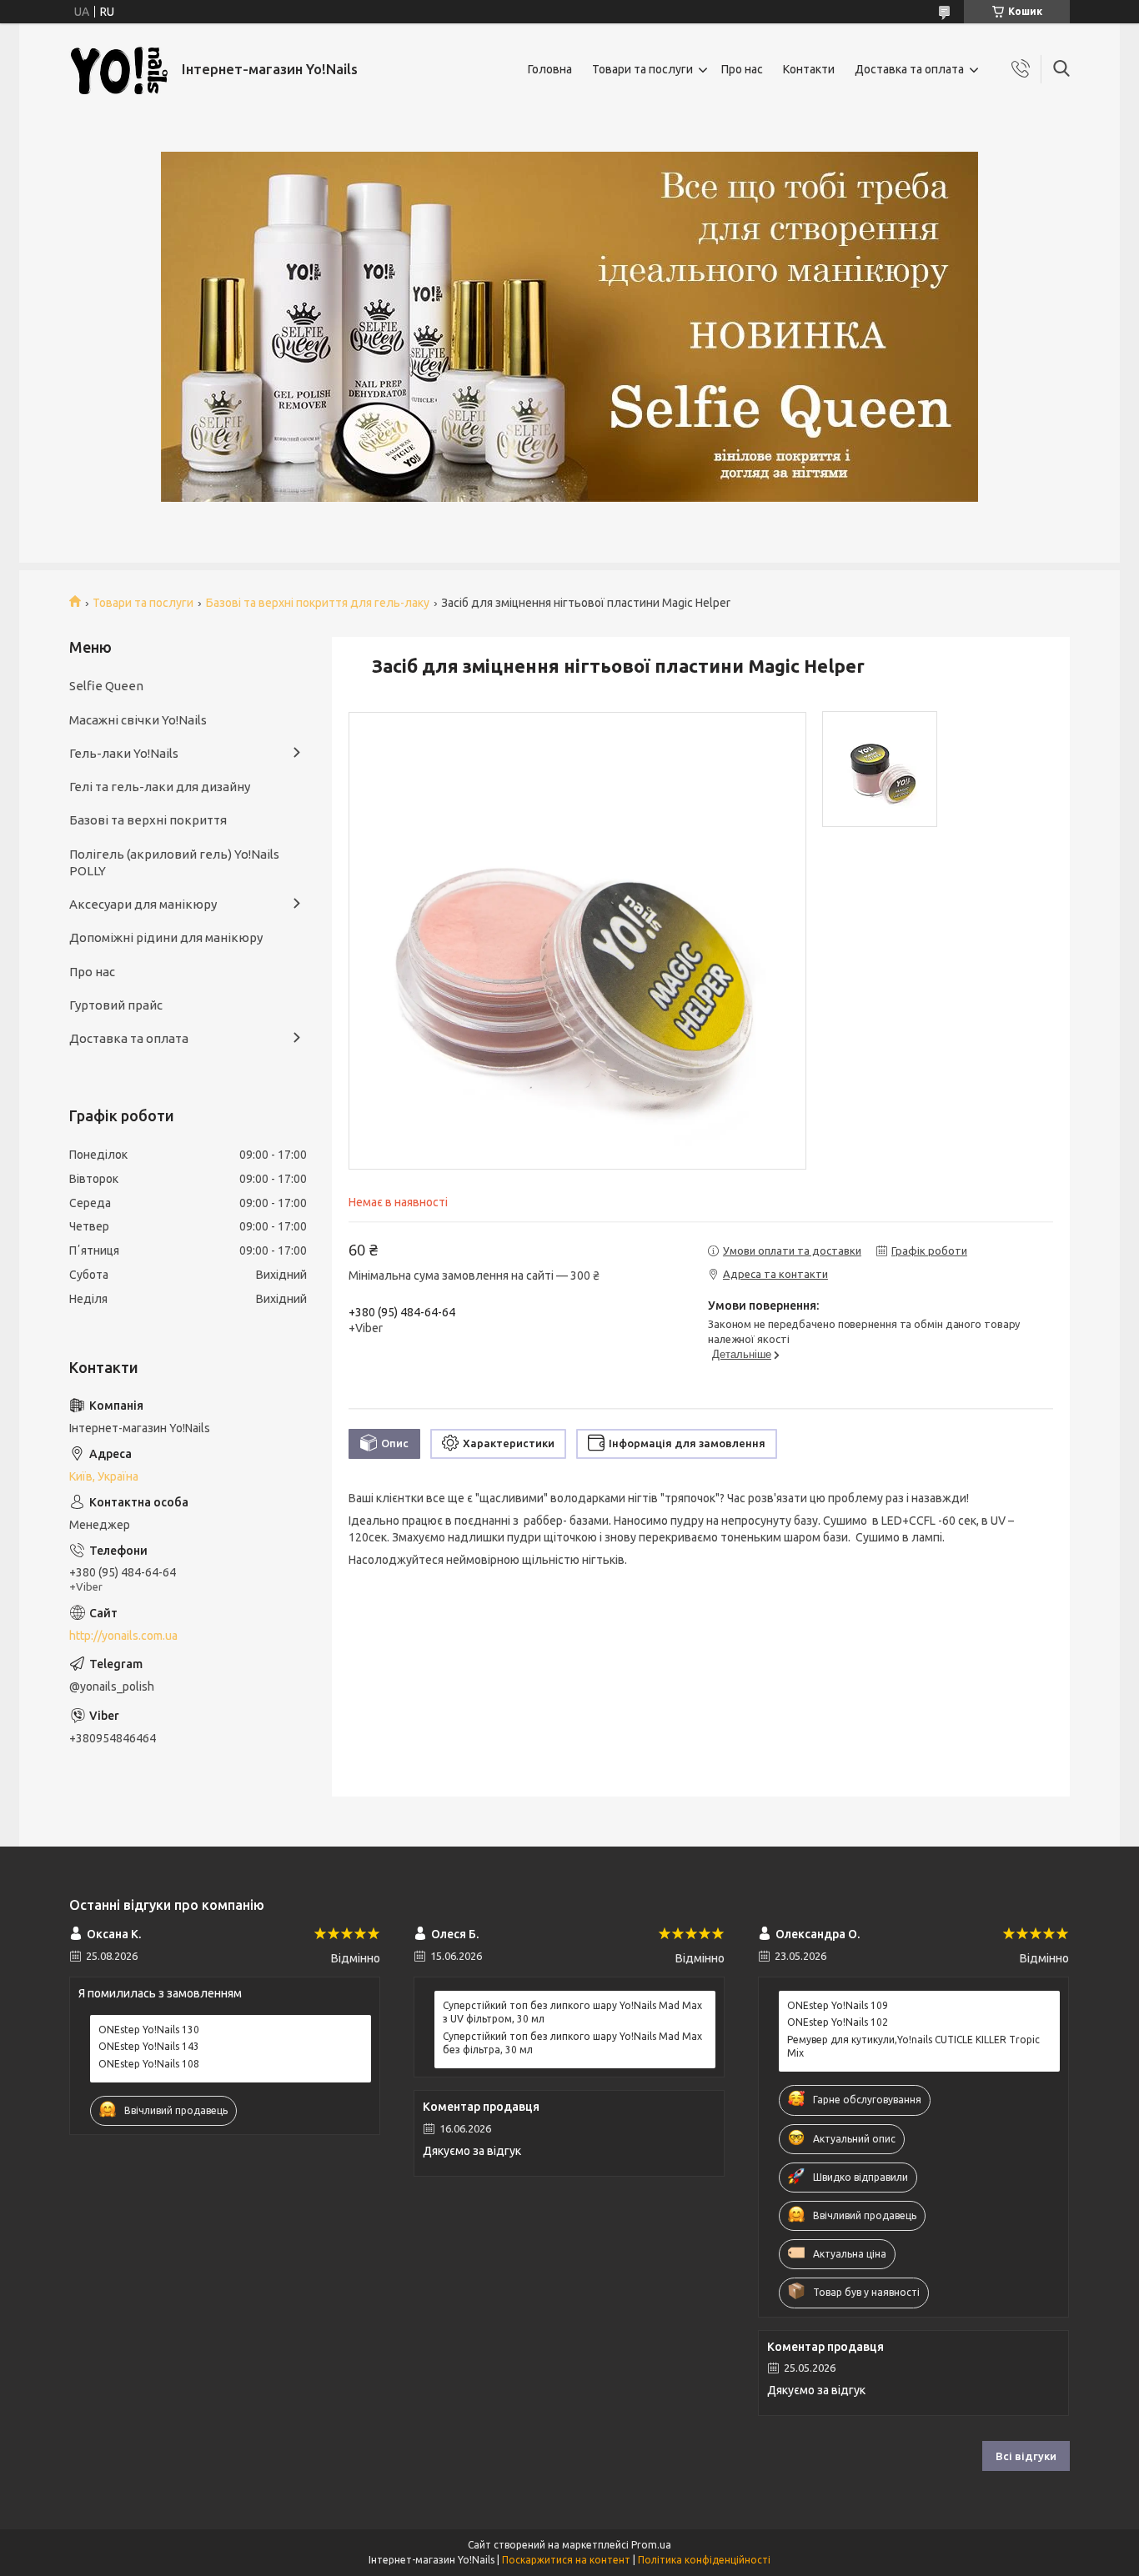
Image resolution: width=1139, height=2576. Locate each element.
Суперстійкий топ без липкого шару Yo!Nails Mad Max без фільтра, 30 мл (572, 2043)
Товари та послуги (642, 69)
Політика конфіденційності (704, 2560)
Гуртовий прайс (116, 1005)
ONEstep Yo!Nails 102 (838, 2022)
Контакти (809, 69)
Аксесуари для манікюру (143, 904)
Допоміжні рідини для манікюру (166, 937)
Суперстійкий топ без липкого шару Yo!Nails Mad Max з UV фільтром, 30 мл (572, 2012)
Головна (550, 69)
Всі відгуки (1026, 2456)
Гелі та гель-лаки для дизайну (160, 787)
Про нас (742, 69)
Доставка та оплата (909, 69)
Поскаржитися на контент (566, 2560)
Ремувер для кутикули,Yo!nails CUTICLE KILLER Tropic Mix (913, 2046)
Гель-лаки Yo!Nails (124, 753)
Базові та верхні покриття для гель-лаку (318, 603)
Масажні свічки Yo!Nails (138, 720)
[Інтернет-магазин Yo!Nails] (119, 70)
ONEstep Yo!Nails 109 (838, 2005)
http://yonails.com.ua (123, 1636)
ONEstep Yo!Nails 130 (149, 2030)
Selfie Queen (106, 686)
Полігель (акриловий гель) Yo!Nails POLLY (174, 862)
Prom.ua (651, 2545)
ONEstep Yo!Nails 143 (149, 2046)
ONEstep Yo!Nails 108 (149, 2064)
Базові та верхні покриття (148, 820)
